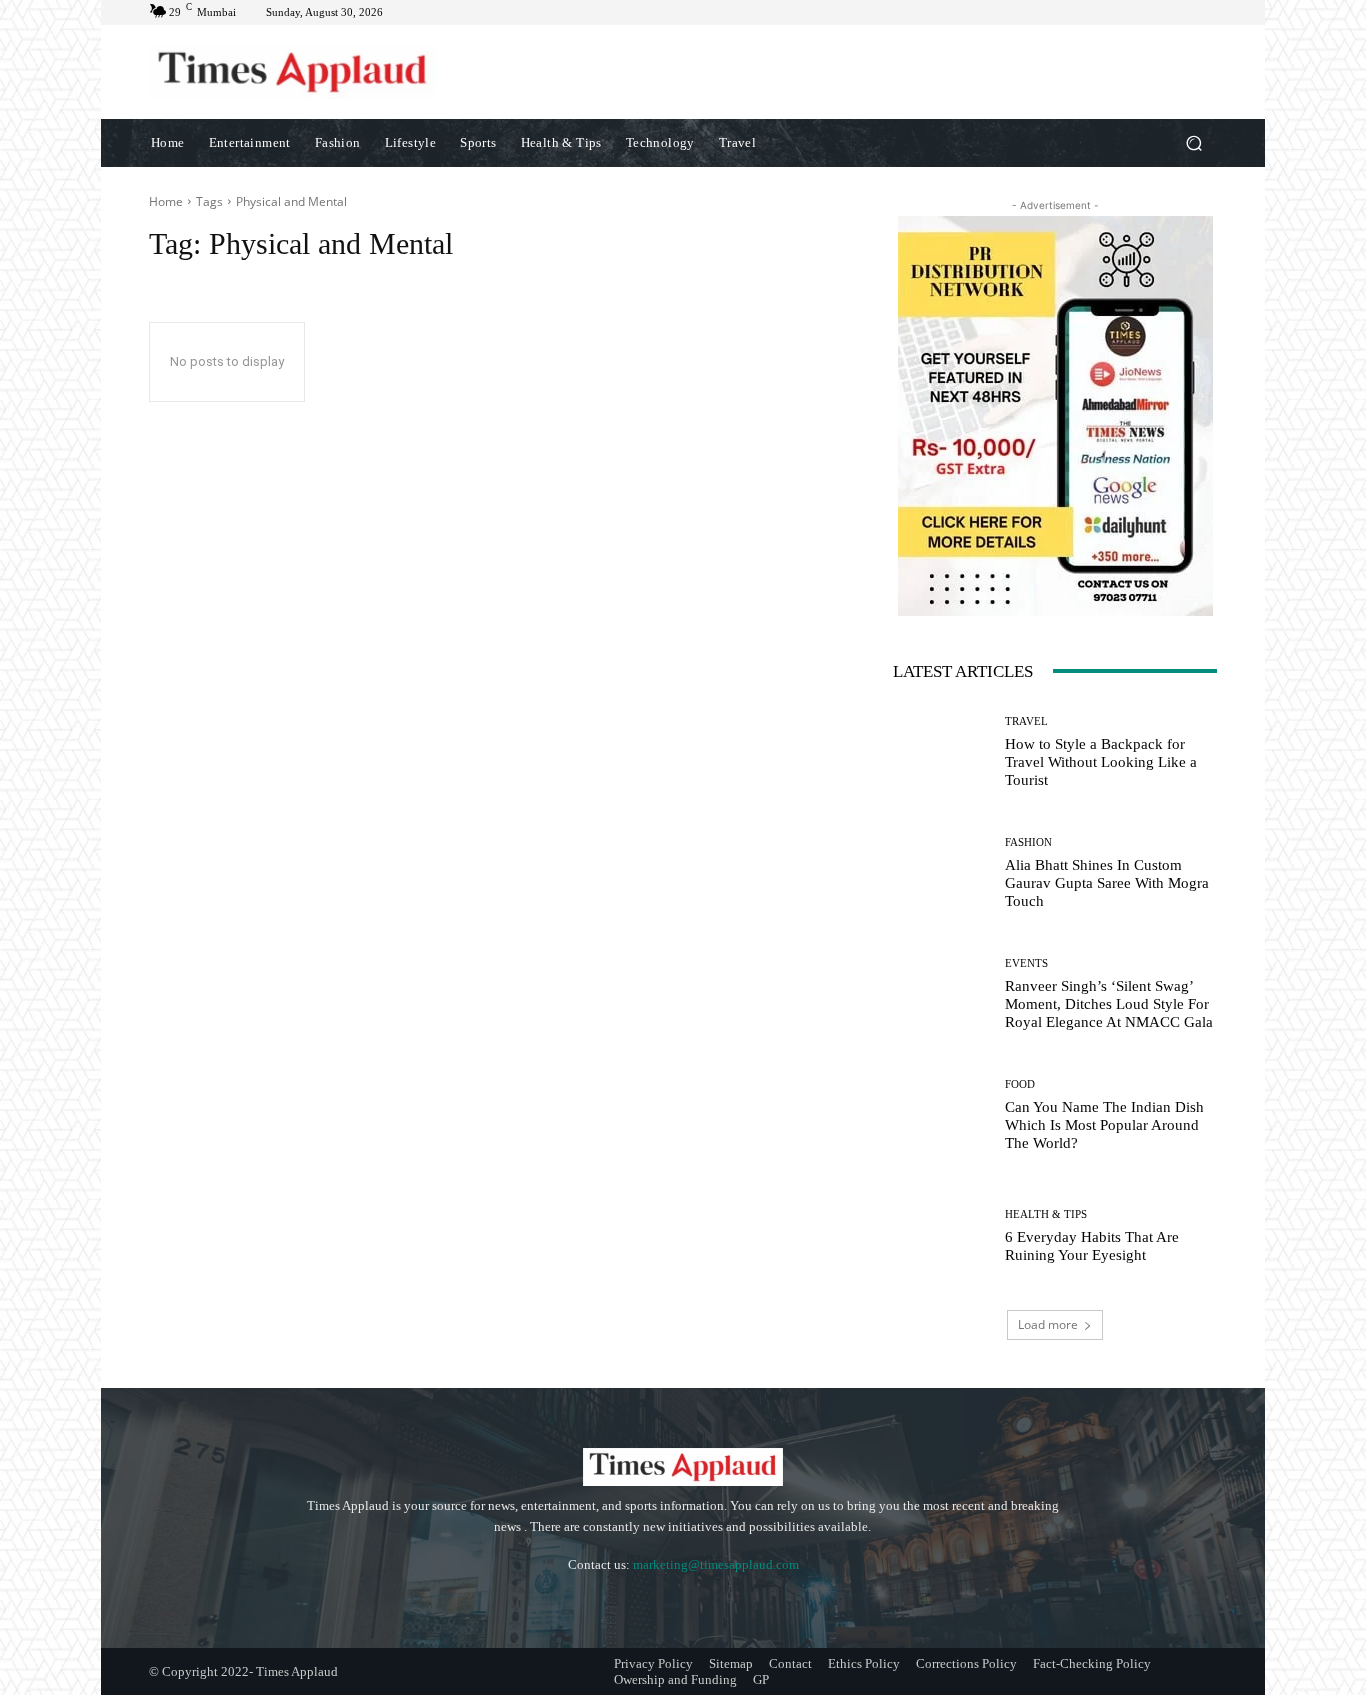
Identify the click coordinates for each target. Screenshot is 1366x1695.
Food (1020, 1084)
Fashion (1028, 842)
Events (1026, 963)
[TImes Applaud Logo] (292, 72)
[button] (1193, 142)
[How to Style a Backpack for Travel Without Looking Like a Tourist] (941, 752)
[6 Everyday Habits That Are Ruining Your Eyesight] (941, 1236)
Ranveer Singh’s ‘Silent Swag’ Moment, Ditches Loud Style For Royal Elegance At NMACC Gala (1109, 1004)
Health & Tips (1046, 1214)
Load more (1048, 1324)
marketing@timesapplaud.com (716, 1564)
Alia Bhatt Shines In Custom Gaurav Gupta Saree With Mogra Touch (1107, 883)
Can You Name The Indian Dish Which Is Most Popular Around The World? (1104, 1125)
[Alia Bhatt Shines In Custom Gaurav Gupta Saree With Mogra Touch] (941, 873)
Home (166, 201)
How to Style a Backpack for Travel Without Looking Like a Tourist (1101, 762)
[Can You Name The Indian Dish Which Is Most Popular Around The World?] (941, 1115)
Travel (1026, 721)
